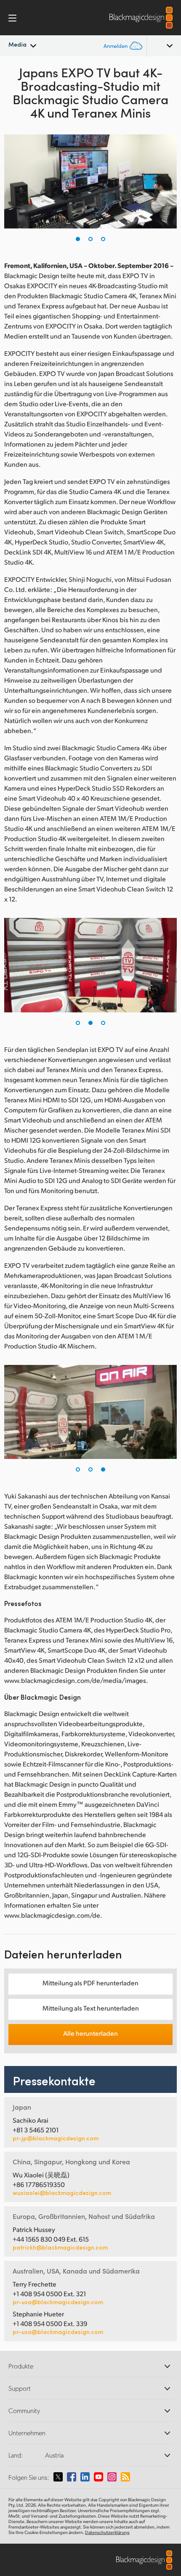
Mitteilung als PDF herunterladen (90, 1983)
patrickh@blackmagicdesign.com (60, 2247)
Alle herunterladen (90, 2033)
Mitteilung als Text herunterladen (91, 2008)
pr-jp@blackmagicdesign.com (56, 2138)
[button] (78, 239)
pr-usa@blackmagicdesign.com (58, 2302)
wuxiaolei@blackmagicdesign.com (62, 2193)
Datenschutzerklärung (107, 2532)
